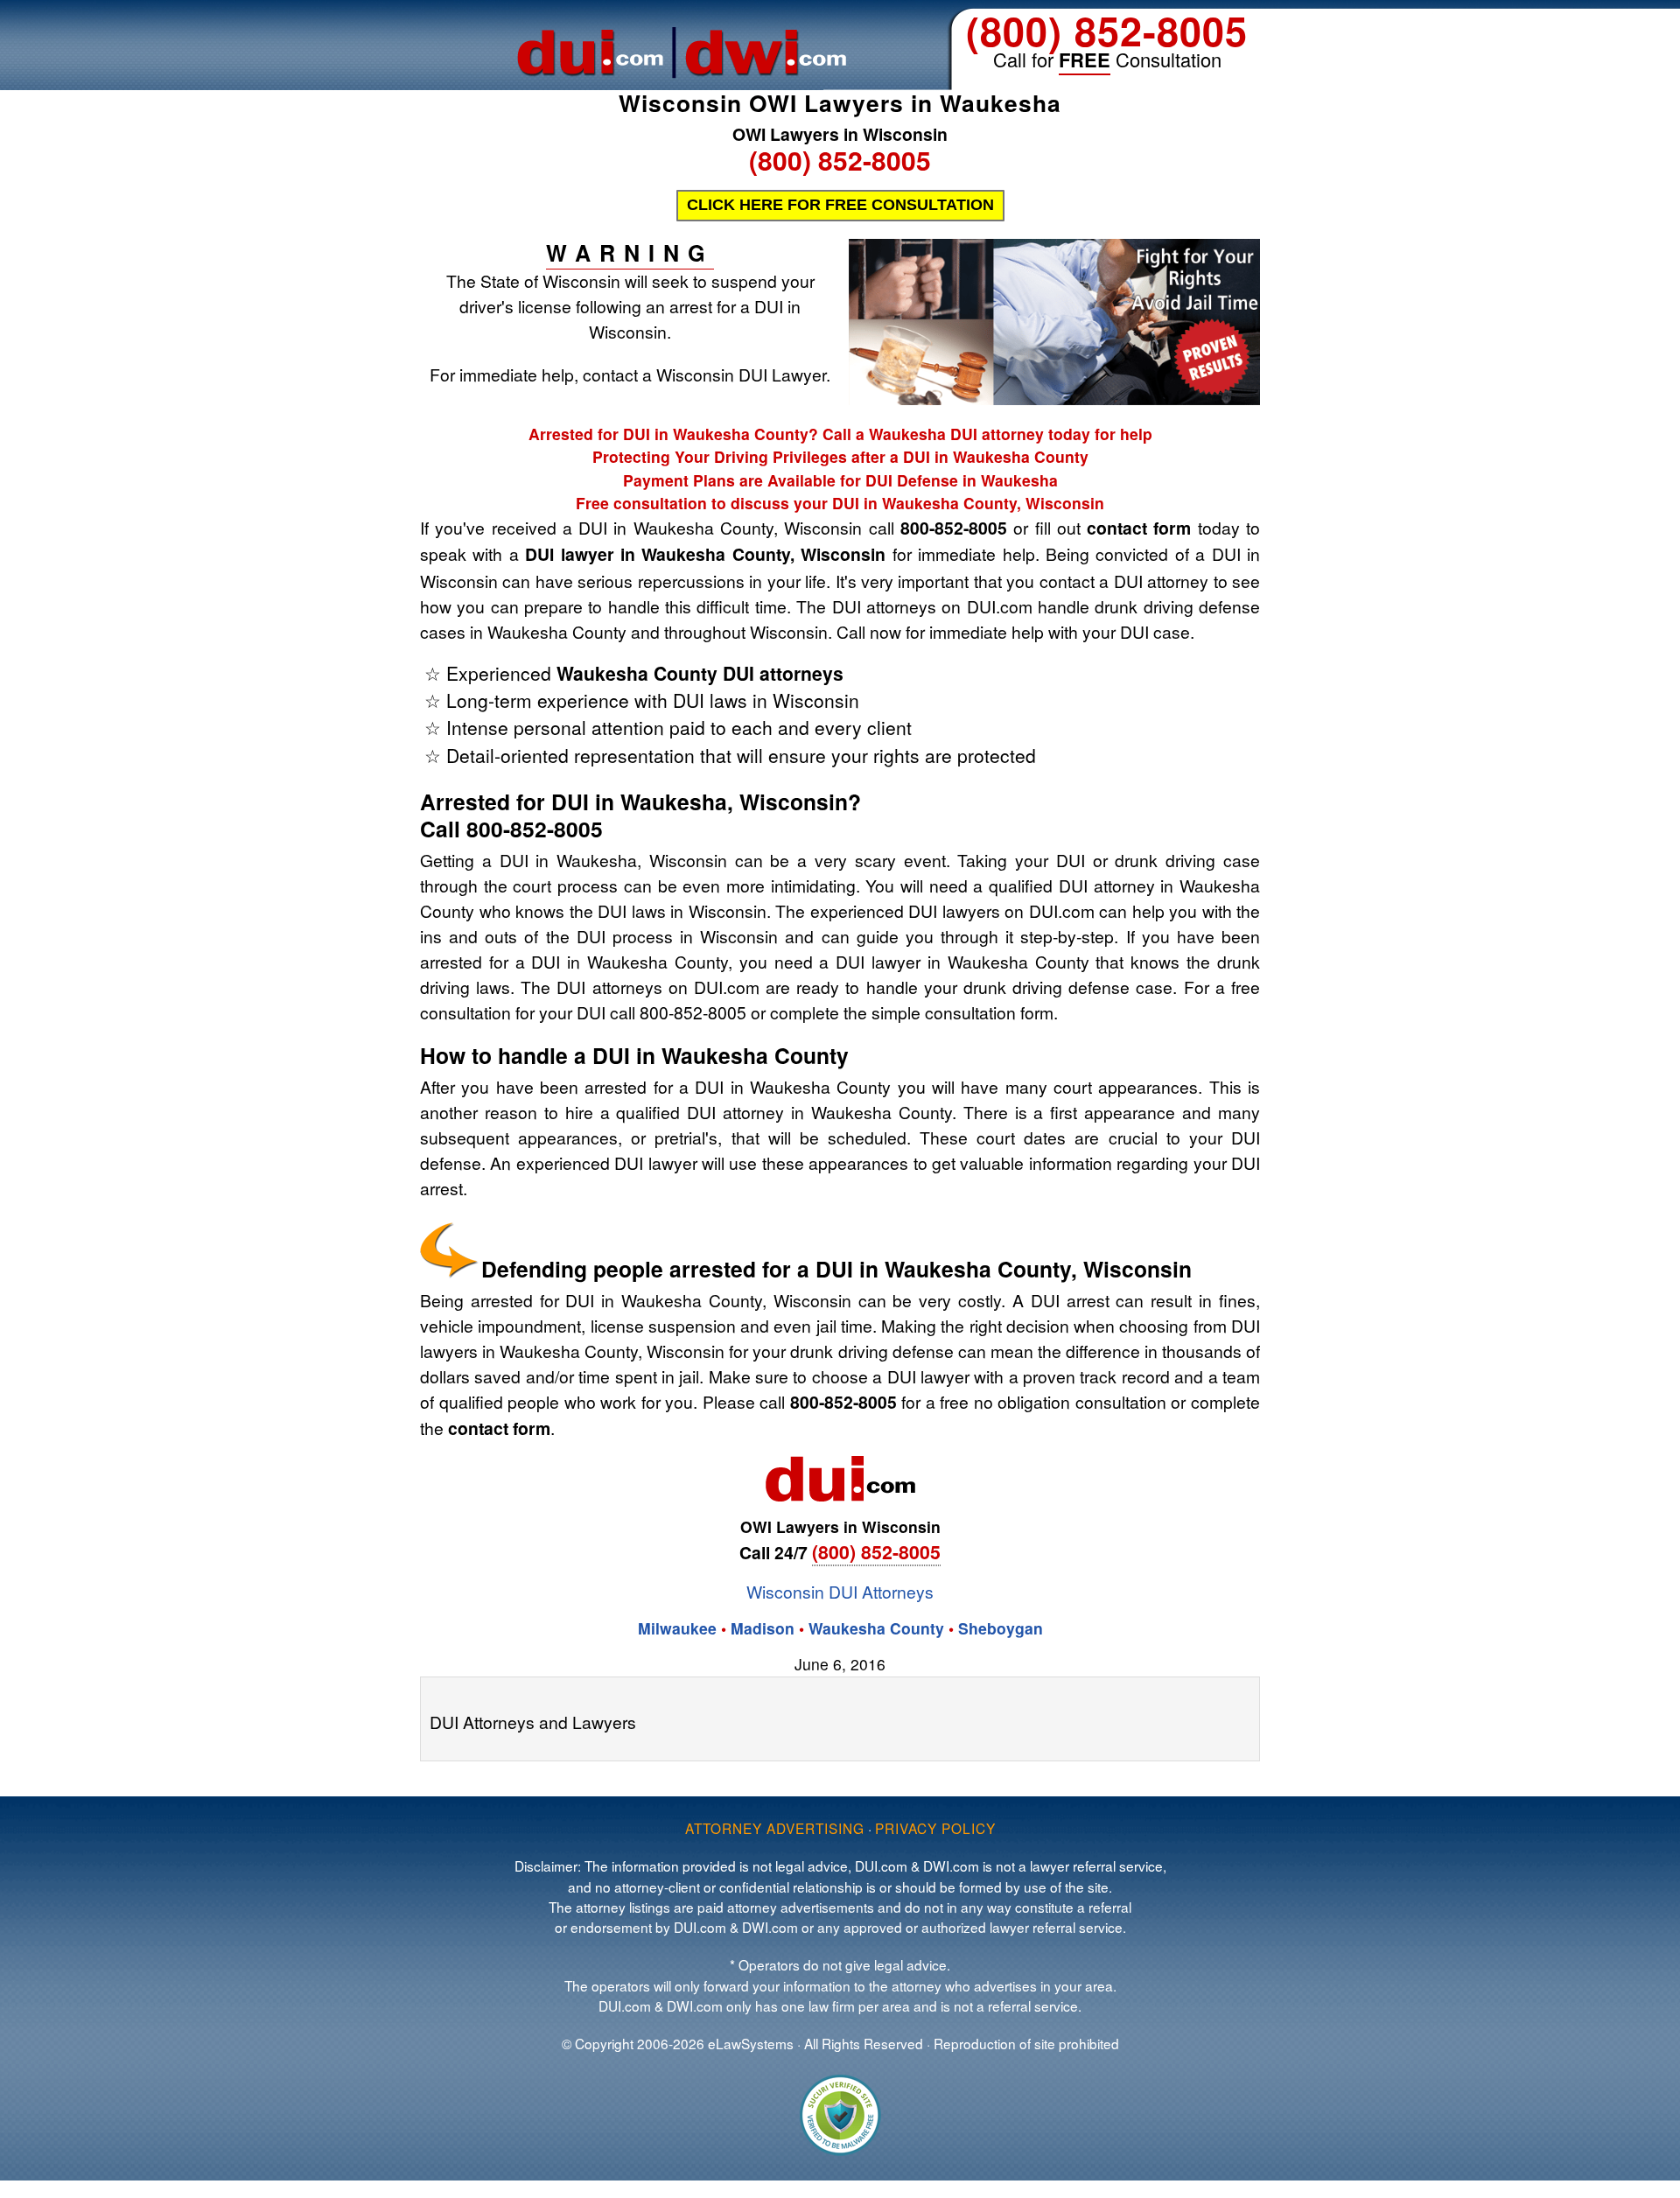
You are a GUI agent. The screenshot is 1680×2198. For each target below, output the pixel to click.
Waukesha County (876, 1628)
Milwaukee (679, 1628)
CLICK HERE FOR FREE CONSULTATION (840, 205)
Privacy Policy (935, 1828)
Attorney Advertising (775, 1828)
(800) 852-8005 (1107, 30)
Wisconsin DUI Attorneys (840, 1591)
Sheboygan (1001, 1628)
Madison (763, 1628)
